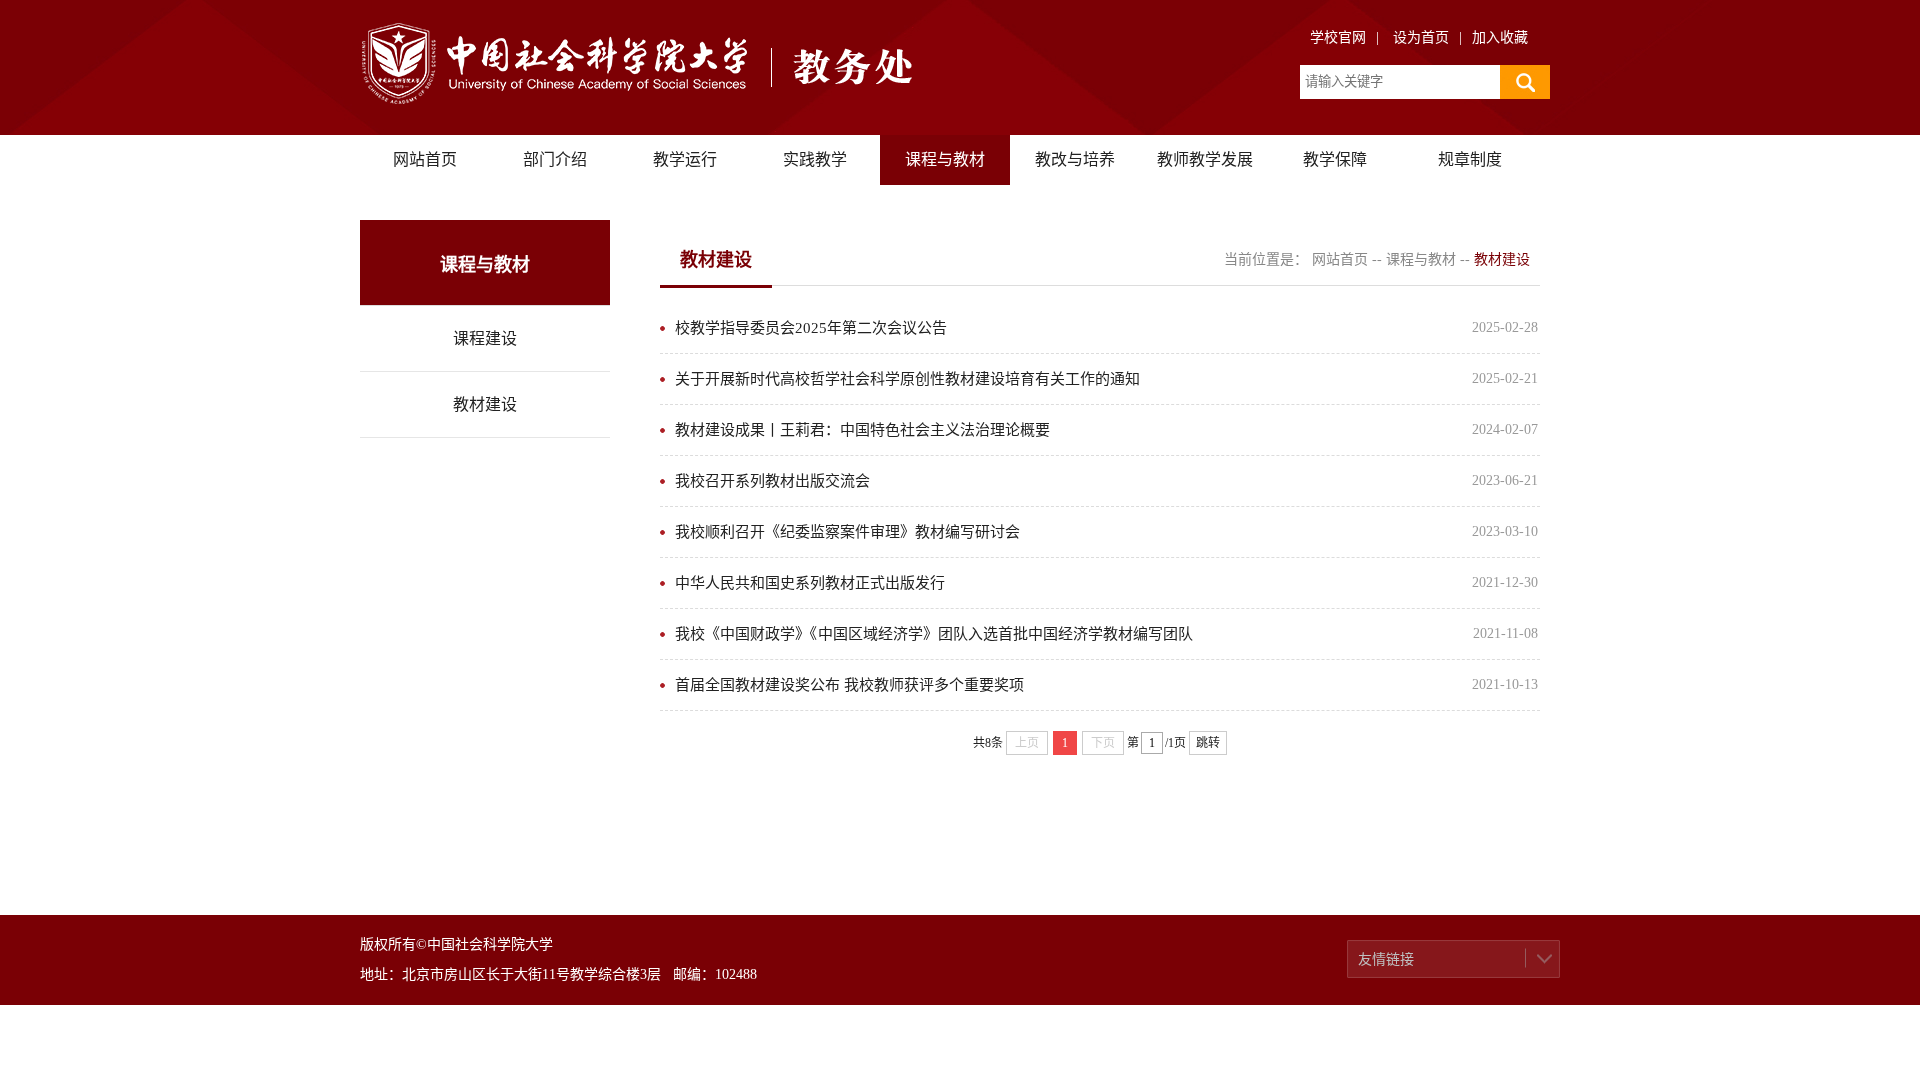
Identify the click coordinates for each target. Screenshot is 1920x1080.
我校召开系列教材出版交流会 (772, 481)
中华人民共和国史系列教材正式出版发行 (810, 583)
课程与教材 (945, 159)
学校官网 (1338, 37)
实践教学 (815, 159)
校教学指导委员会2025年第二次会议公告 (811, 328)
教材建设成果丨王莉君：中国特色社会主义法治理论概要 (862, 430)
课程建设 (485, 338)
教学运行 (685, 159)
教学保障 (1335, 159)
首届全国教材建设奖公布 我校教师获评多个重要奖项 (849, 685)
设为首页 (1421, 37)
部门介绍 (555, 159)
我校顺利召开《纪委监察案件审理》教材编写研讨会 (847, 532)
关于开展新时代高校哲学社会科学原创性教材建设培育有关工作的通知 (907, 379)
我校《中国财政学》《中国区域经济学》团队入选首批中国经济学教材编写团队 (934, 634)
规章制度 (1470, 159)
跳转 (1208, 743)
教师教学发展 (1205, 159)
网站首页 (425, 159)
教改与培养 (1075, 159)
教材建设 (485, 404)
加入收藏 (1500, 37)
